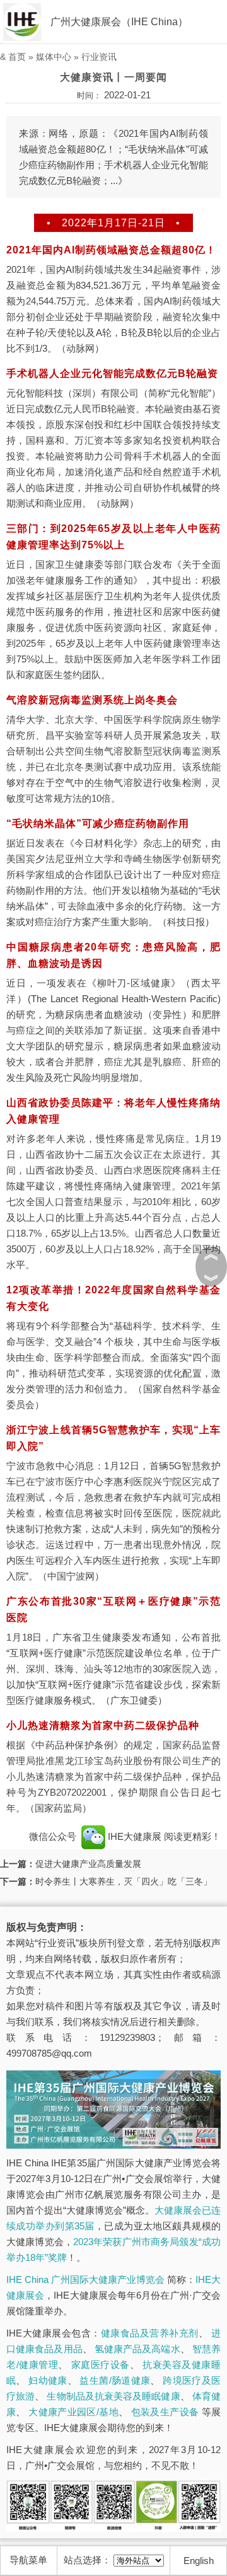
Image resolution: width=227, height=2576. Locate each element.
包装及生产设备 (165, 2412)
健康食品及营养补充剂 (150, 2333)
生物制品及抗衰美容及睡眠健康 (113, 2396)
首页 (17, 57)
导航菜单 (28, 2560)
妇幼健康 (48, 2380)
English (199, 2561)
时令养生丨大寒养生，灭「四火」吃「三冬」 (124, 1881)
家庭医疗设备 (101, 2365)
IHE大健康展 (135, 1836)
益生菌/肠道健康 (115, 2380)
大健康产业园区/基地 (73, 2412)
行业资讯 (99, 57)
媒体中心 (54, 57)
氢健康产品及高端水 (137, 2349)
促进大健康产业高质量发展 (88, 1864)
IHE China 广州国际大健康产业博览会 (85, 2279)
